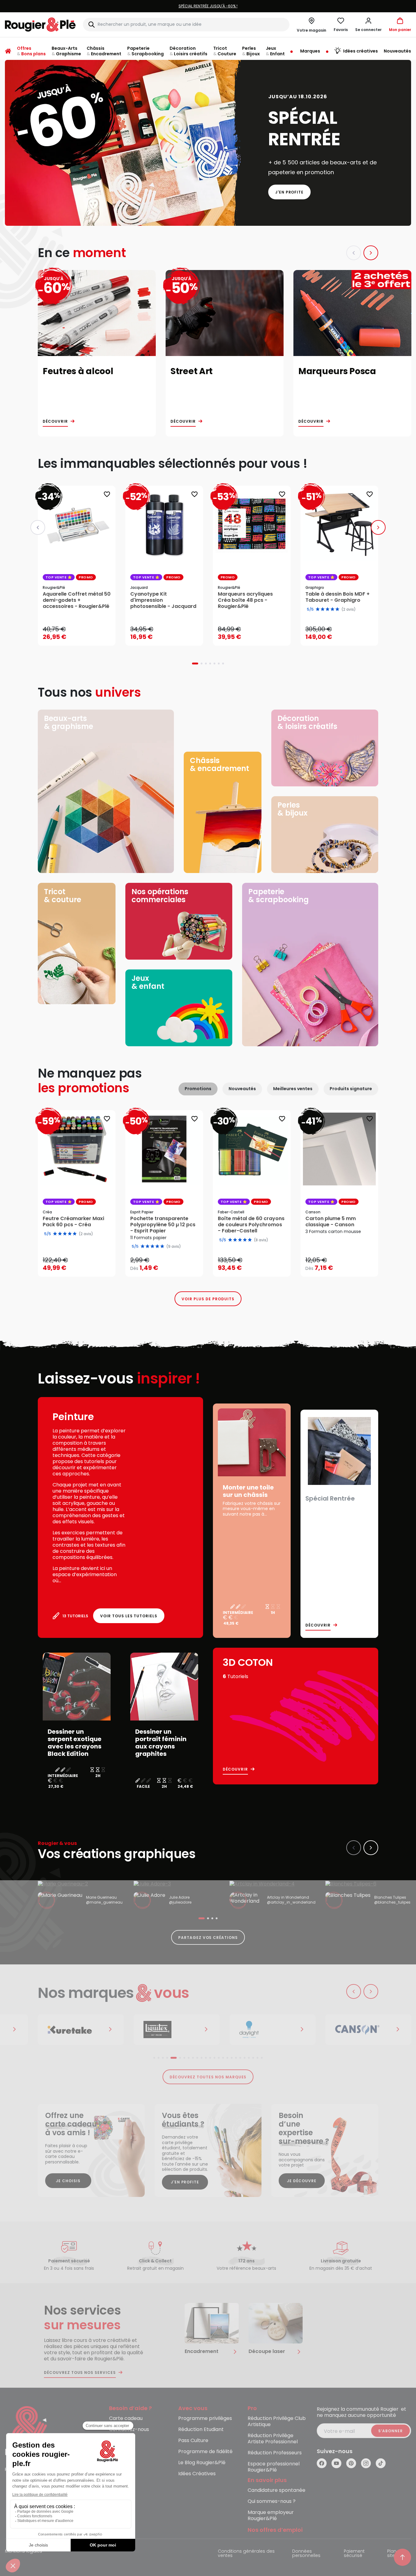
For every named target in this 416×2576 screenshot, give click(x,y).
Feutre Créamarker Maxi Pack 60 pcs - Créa (73, 1222)
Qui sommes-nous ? (272, 2502)
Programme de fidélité (205, 2452)
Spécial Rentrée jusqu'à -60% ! (208, 6)
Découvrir (55, 421)
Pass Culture (193, 2441)
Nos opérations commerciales (160, 896)
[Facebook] (322, 2463)
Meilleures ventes (293, 1089)
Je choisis (68, 2181)
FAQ (114, 2441)
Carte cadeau (126, 2419)
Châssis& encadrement (220, 764)
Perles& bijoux (292, 809)
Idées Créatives (197, 2474)
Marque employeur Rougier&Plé (271, 2516)
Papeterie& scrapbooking (279, 896)
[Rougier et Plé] (30, 2431)
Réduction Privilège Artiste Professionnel (273, 2439)
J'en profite (290, 192)
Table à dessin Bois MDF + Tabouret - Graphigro (338, 597)
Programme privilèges (205, 2419)
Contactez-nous (129, 2430)
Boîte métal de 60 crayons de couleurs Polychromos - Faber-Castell (251, 1225)
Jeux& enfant (148, 982)
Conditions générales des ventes (246, 2554)
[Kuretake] (81, 2030)
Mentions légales (24, 2552)
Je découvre (302, 2181)
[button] (368, 25)
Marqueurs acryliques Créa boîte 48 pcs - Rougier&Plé (245, 600)
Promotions (198, 1089)
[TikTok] (381, 2463)
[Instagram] (366, 2463)
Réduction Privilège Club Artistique (277, 2422)
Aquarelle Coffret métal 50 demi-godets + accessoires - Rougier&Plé (77, 600)
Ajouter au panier (82, 635)
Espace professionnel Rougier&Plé (274, 2467)
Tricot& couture (63, 896)
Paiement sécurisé (354, 2554)
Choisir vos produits (169, 1264)
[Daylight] (273, 2030)
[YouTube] (336, 2463)
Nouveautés (242, 1089)
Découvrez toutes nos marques (208, 2077)
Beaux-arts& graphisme (69, 722)
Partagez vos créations (208, 1938)
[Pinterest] (351, 2463)
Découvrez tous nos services (80, 2373)
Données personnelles (306, 2554)
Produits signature (351, 1089)
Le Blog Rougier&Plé (202, 2463)
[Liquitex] (177, 2030)
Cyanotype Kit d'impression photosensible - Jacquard (163, 600)
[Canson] (368, 2030)
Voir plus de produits (208, 1299)
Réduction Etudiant (201, 2430)
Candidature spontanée (277, 2490)
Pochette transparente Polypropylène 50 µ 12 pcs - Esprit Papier (163, 1225)
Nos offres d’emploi (275, 2530)
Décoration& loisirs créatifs (307, 722)
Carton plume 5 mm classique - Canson (331, 1222)
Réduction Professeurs (275, 2453)
